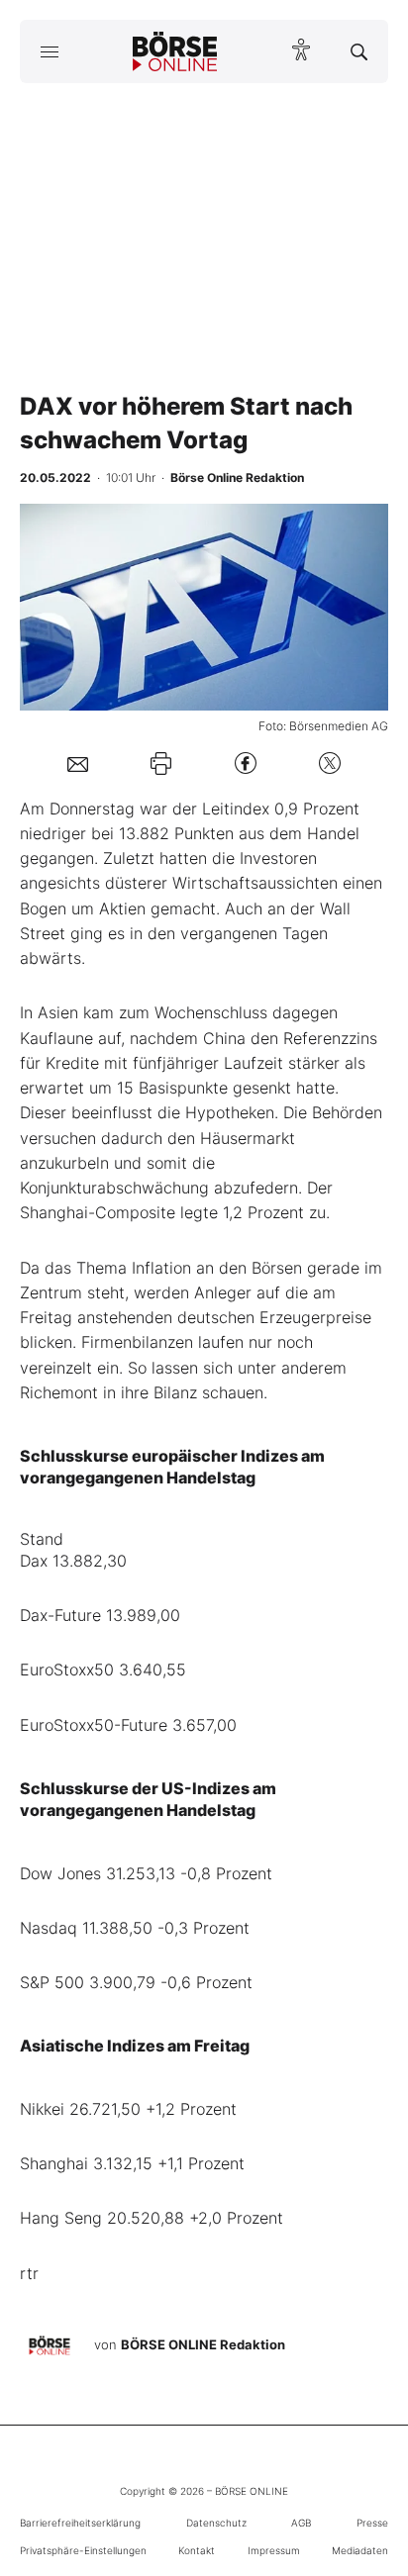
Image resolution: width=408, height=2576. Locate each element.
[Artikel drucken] (161, 763)
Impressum (274, 2550)
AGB (301, 2523)
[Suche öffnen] (359, 51)
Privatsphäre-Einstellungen (83, 2550)
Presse (372, 2523)
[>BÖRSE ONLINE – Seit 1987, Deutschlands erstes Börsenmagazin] (175, 51)
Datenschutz (216, 2523)
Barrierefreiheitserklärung (80, 2523)
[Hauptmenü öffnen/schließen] (49, 51)
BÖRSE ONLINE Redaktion (203, 2344)
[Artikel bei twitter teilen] (330, 763)
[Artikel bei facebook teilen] (246, 763)
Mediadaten (360, 2550)
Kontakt (197, 2550)
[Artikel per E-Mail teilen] (78, 763)
